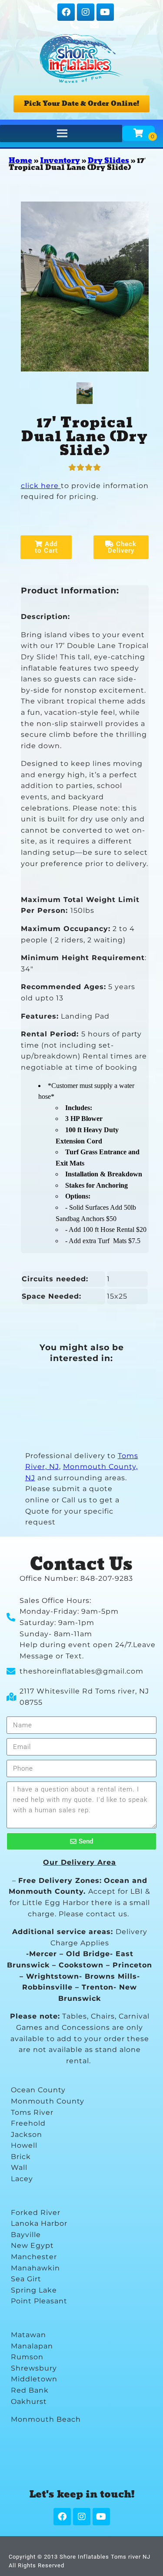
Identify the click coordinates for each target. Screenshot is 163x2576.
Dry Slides (108, 161)
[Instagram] (86, 12)
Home (20, 161)
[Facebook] (66, 12)
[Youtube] (105, 12)
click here (41, 486)
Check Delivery (122, 547)
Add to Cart (46, 547)
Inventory (60, 161)
